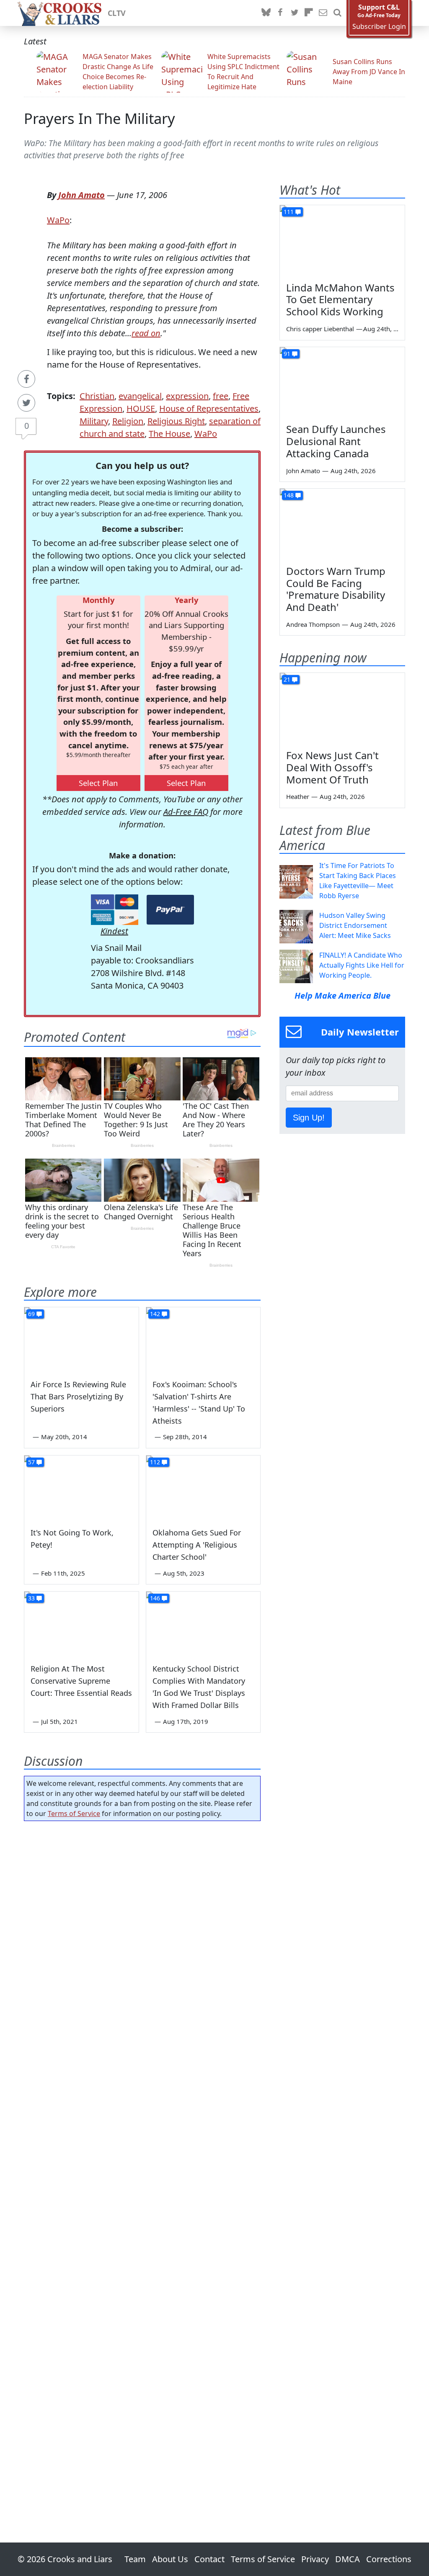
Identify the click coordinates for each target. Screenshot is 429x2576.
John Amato (81, 195)
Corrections (389, 2559)
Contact (209, 2559)
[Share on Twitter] (26, 403)
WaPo (58, 220)
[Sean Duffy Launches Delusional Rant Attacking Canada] (342, 382)
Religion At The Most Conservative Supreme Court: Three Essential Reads (81, 1681)
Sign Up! (309, 1118)
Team (135, 2559)
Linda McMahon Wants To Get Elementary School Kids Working (340, 300)
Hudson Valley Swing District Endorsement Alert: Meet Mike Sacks (355, 925)
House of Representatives (209, 408)
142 (155, 1314)
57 (31, 1462)
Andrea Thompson (313, 624)
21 (287, 679)
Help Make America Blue (342, 996)
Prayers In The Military (99, 118)
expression (187, 396)
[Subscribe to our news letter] (323, 13)
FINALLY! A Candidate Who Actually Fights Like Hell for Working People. (362, 965)
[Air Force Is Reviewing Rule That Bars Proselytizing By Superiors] (81, 1339)
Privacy (315, 2559)
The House (169, 434)
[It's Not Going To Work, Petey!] (81, 1488)
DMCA (348, 2559)
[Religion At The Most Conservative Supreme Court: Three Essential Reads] (81, 1624)
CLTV (117, 13)
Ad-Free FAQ (186, 812)
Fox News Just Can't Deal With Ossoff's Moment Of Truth (332, 767)
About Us (170, 2559)
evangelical (140, 396)
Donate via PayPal (170, 910)
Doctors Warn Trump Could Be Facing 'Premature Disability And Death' (336, 589)
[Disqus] (142, 2158)
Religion (128, 421)
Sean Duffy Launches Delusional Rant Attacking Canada (336, 441)
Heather (298, 796)
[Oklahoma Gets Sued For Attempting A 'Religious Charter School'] (203, 1488)
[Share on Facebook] (26, 379)
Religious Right (176, 421)
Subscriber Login (379, 27)
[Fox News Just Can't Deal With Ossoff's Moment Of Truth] (342, 708)
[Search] (337, 13)
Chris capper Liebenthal (320, 329)
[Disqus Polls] (142, 1936)
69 (31, 1314)
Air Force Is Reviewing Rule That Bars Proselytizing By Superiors (78, 1396)
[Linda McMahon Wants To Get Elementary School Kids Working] (342, 240)
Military (94, 421)
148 (289, 495)
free (221, 396)
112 (155, 1462)
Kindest (114, 931)
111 (289, 212)
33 (31, 1598)
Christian (97, 396)
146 (155, 1598)
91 (287, 354)
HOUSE (141, 408)
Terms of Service (74, 1814)
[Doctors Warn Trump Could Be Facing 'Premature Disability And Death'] (342, 524)
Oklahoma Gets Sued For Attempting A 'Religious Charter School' (197, 1545)
